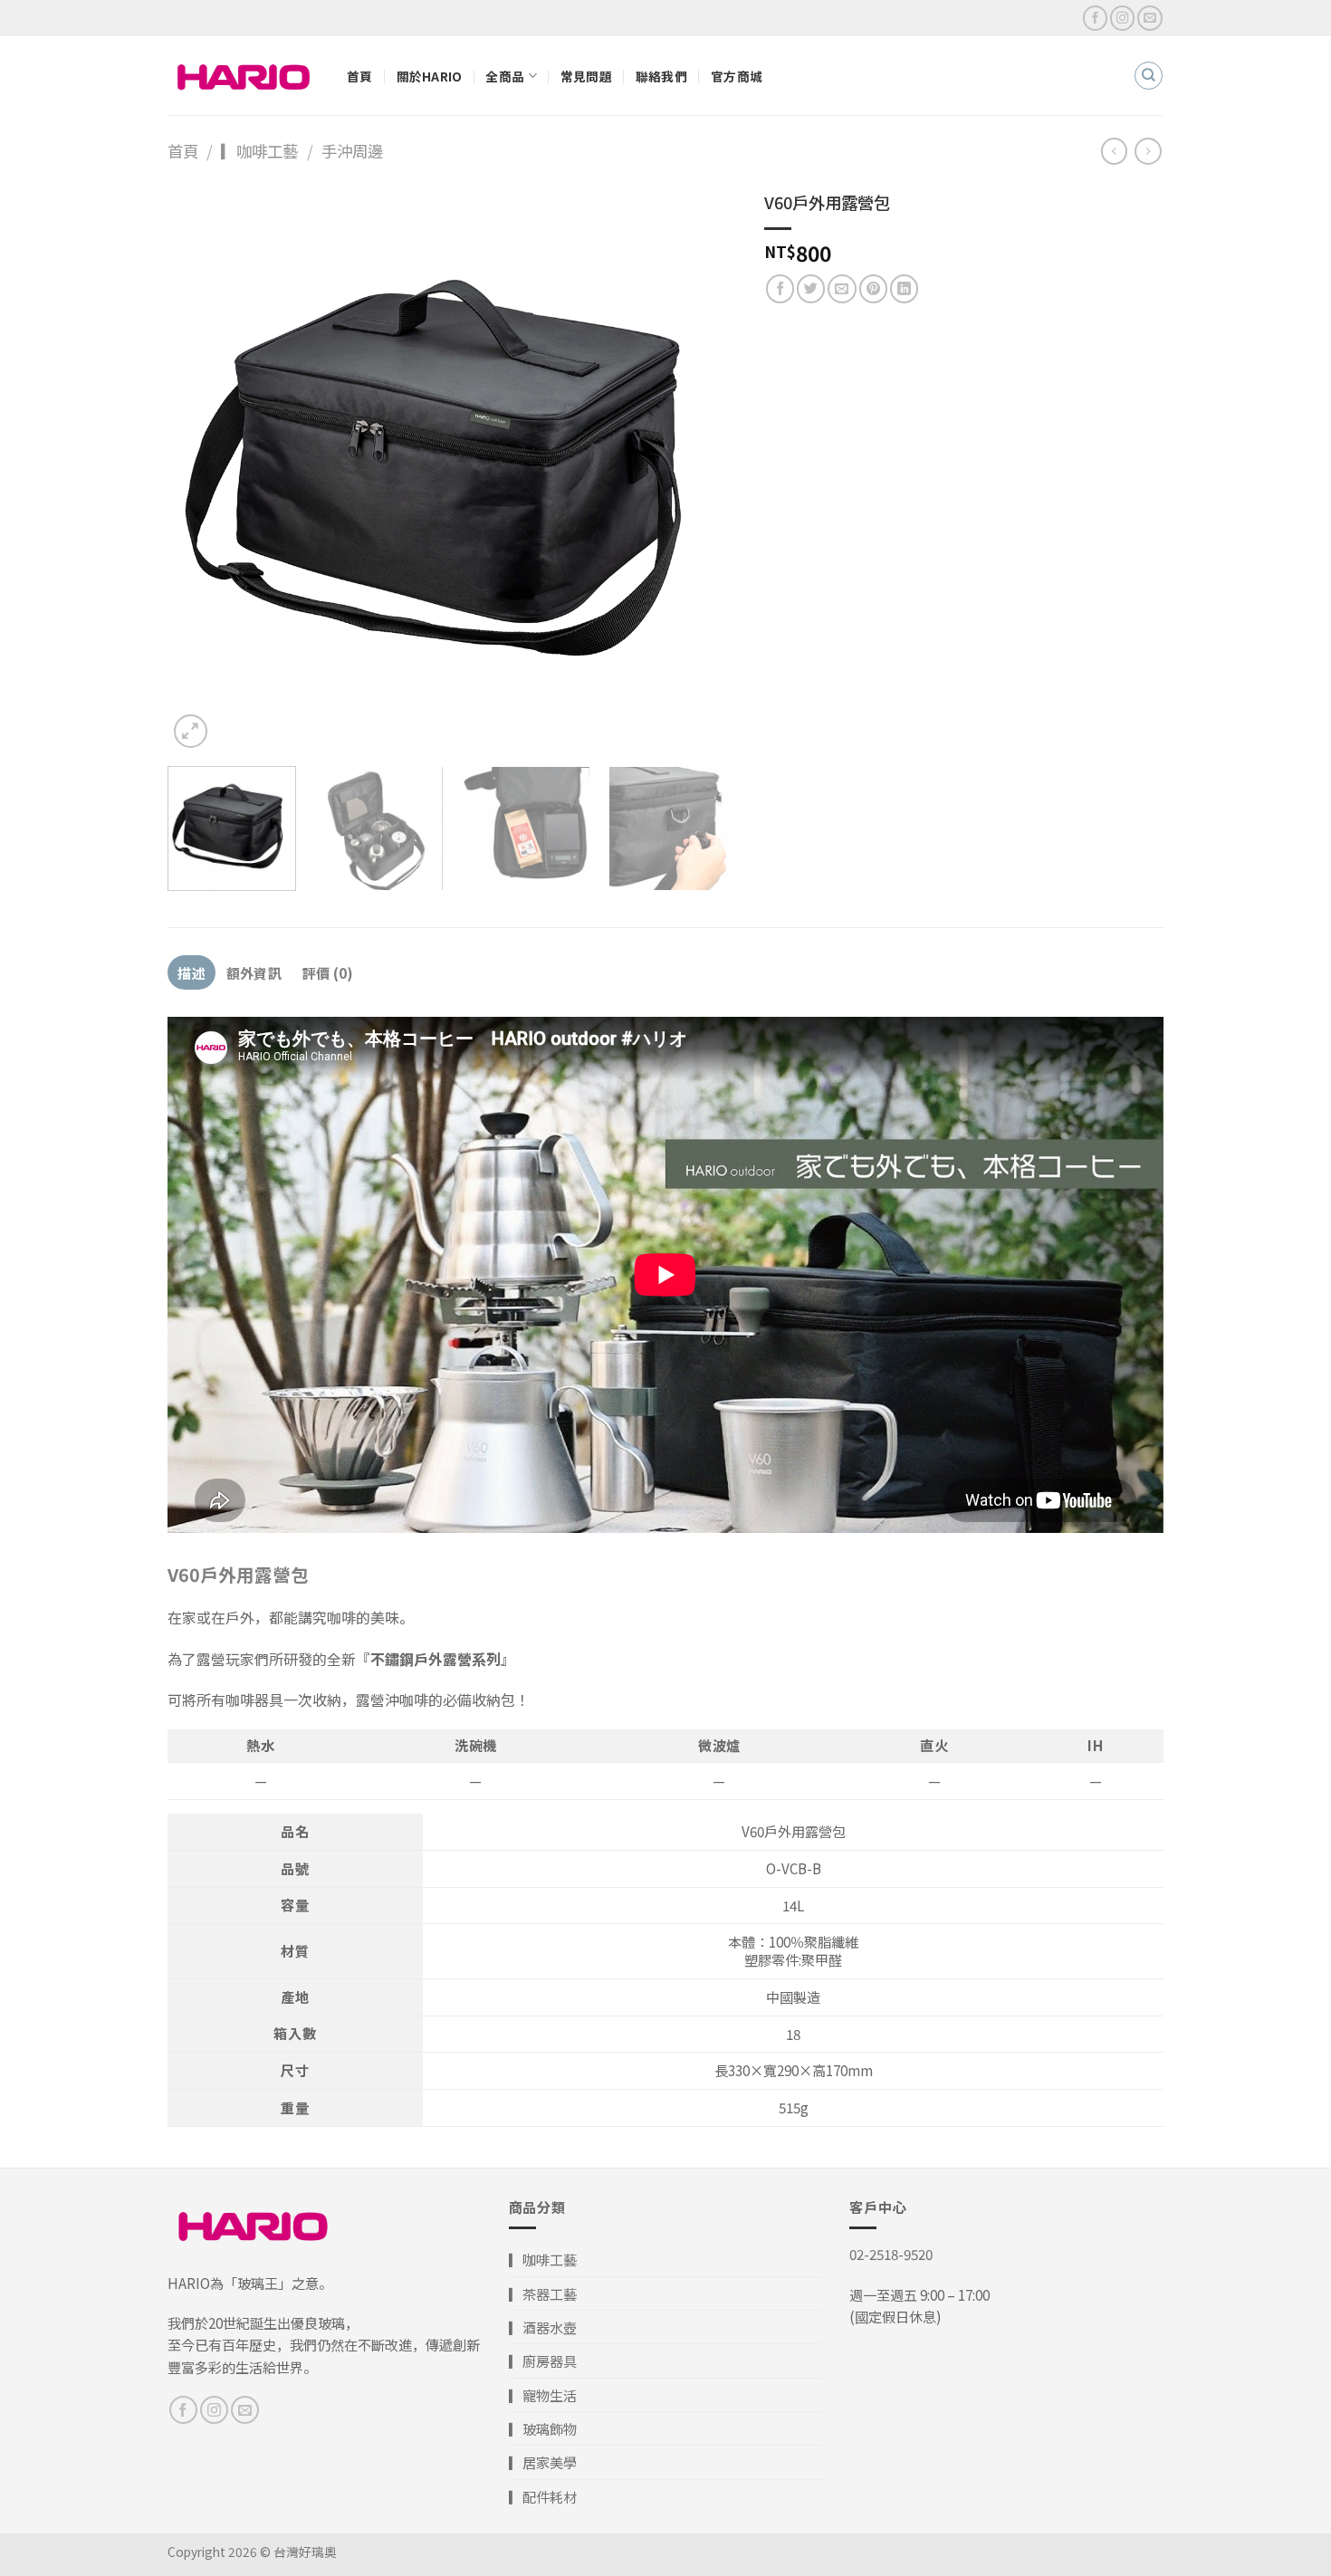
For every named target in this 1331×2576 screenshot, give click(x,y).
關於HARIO (430, 76)
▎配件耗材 (543, 2496)
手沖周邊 (352, 151)
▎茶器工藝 (543, 2294)
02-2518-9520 (891, 2254)
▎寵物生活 (543, 2395)
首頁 (360, 76)
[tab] (192, 972)
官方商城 (737, 76)
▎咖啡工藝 (259, 151)
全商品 (505, 76)
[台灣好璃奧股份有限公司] (244, 76)
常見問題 (586, 76)
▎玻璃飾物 (543, 2428)
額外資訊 (254, 972)
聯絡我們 (661, 76)
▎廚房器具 (543, 2361)
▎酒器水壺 (543, 2327)
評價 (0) (328, 972)
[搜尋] (1148, 75)
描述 (192, 972)
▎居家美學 (543, 2462)
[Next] (703, 468)
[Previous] (202, 468)
